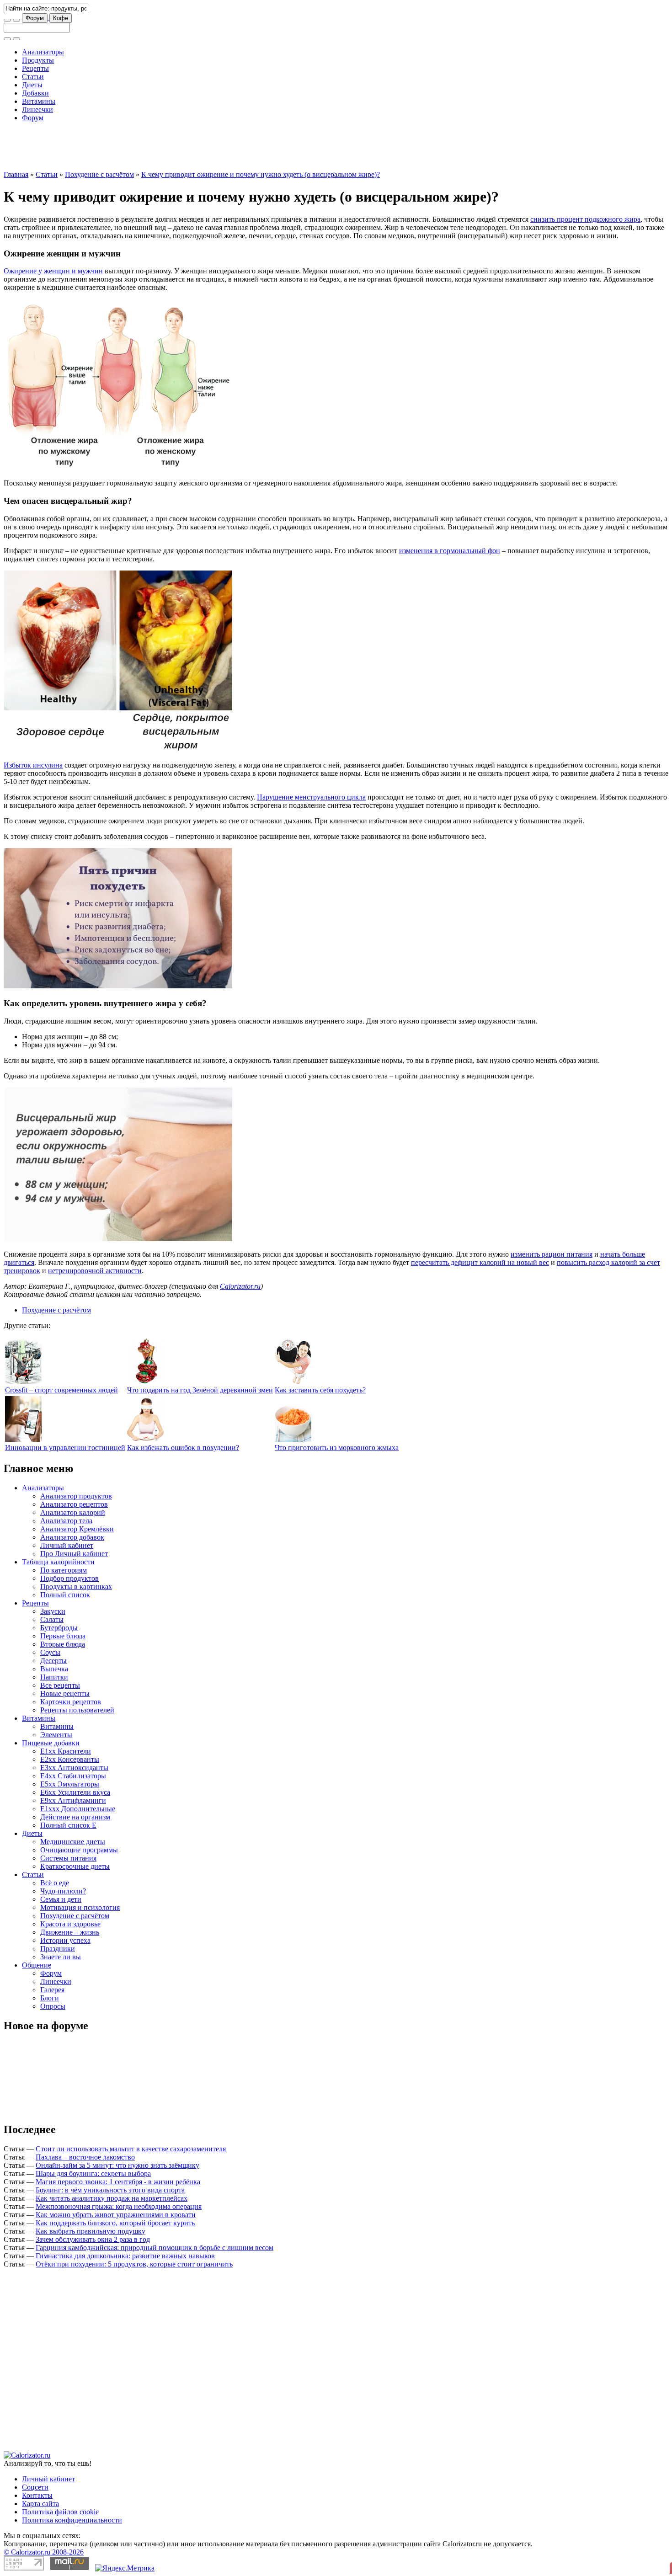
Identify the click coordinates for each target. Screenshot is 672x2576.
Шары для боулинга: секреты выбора (93, 2173)
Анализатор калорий (73, 1512)
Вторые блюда (63, 1644)
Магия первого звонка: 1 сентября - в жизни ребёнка (118, 2182)
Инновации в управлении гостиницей (65, 1448)
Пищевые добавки (51, 1743)
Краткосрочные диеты (75, 1866)
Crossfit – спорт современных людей (61, 1390)
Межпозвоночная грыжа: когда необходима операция (119, 2206)
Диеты (32, 85)
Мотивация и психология (80, 1907)
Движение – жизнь (70, 1932)
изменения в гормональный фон (450, 551)
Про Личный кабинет (74, 1554)
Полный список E (68, 1825)
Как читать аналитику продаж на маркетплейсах (112, 2198)
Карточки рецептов (71, 1702)
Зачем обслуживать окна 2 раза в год (93, 2239)
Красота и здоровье (70, 1924)
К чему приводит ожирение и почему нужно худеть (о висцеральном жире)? (261, 174)
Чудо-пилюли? (63, 1891)
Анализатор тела (66, 1521)
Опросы (53, 2006)
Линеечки (37, 109)
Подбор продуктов (69, 1578)
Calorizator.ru (240, 1286)
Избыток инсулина (33, 765)
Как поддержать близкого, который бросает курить (115, 2223)
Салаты (52, 1619)
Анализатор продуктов (76, 1496)
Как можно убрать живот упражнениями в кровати (116, 2215)
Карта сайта (40, 2504)
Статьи (33, 77)
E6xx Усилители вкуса (75, 1792)
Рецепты (35, 68)
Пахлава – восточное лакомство (85, 2157)
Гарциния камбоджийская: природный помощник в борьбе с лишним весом (155, 2248)
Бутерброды (59, 1628)
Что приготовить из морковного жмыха (337, 1448)
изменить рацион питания (552, 1254)
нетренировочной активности (95, 1271)
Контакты (37, 2495)
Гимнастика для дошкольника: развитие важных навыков (125, 2256)
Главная (16, 174)
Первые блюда (63, 1636)
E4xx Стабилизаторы (73, 1776)
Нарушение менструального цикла (311, 797)
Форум (35, 18)
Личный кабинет (67, 1545)
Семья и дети (61, 1899)
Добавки (35, 93)
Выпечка (54, 1669)
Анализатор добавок (72, 1537)
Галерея (52, 1990)
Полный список (65, 1595)
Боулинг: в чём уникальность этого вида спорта (110, 2190)
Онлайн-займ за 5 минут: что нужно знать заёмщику (117, 2165)
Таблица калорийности (58, 1562)
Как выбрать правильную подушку (91, 2231)
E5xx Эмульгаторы (70, 1784)
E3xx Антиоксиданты (74, 1768)
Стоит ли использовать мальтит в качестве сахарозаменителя (131, 2149)
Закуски (53, 1611)
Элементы (56, 1735)
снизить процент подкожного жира (585, 219)
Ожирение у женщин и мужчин (53, 271)
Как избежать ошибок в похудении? (183, 1448)
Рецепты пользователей (77, 1710)
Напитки (54, 1677)
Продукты (38, 60)
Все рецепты (60, 1685)
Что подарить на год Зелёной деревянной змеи (200, 1390)
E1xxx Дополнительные (78, 1809)
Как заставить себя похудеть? (320, 1390)
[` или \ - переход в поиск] (7, 20)
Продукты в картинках (76, 1587)
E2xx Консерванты (70, 1759)
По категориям (64, 1570)
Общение (37, 1965)
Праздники (58, 1949)
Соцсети (35, 2487)
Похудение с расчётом (99, 174)
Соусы (50, 1652)
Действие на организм (75, 1817)
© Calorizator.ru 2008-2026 (44, 2552)
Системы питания (68, 1858)
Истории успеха (65, 1940)
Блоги (50, 1998)
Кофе (61, 18)
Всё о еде (55, 1883)
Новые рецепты (65, 1693)
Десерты (53, 1661)
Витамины (39, 101)
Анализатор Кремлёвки (77, 1529)
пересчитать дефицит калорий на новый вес (480, 1262)
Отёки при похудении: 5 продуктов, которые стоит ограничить (134, 2264)
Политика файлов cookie (60, 2512)
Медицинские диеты (73, 1842)
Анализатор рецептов (74, 1504)
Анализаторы (43, 52)
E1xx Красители (66, 1751)
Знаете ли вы (61, 1957)
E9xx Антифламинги (73, 1800)
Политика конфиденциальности (72, 2520)
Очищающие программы (79, 1850)
